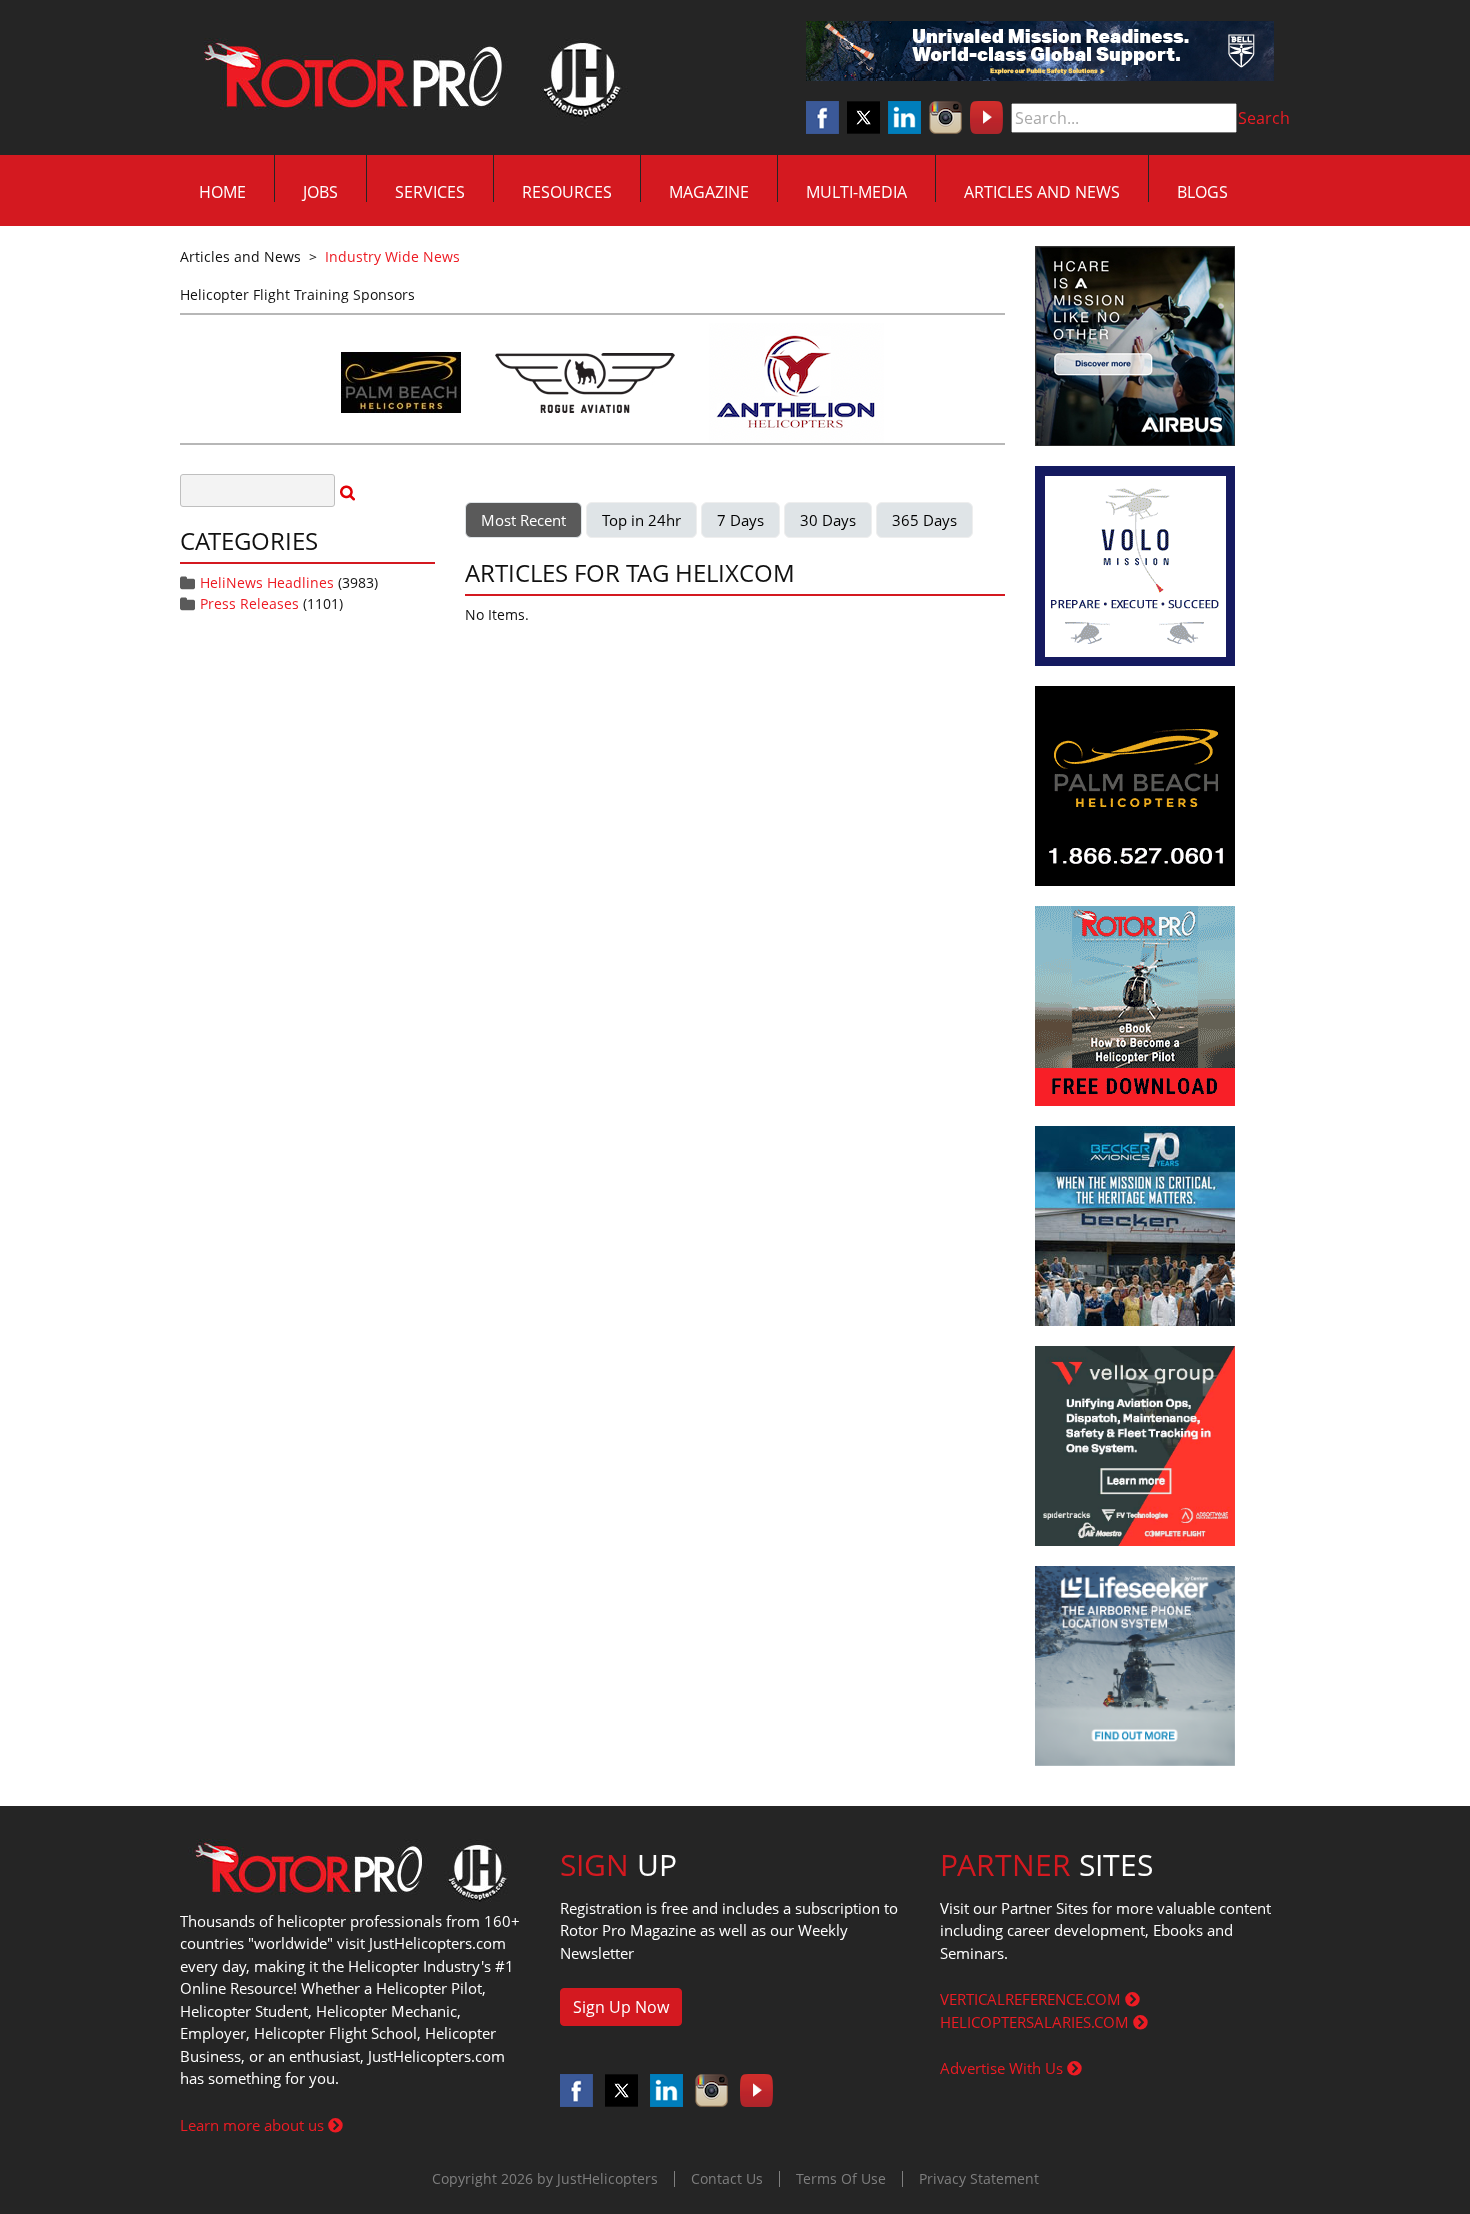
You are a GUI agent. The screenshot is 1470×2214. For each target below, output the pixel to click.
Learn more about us (254, 2125)
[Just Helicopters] (408, 78)
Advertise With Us (1003, 2068)
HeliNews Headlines (267, 582)
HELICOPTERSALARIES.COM (1036, 2022)
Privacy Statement (979, 2178)
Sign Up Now (621, 2007)
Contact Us (727, 2178)
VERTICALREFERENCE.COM (1032, 1999)
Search (1264, 118)
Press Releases (249, 603)
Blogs (1202, 192)
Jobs (320, 192)
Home (222, 192)
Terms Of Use (841, 2178)
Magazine (709, 192)
